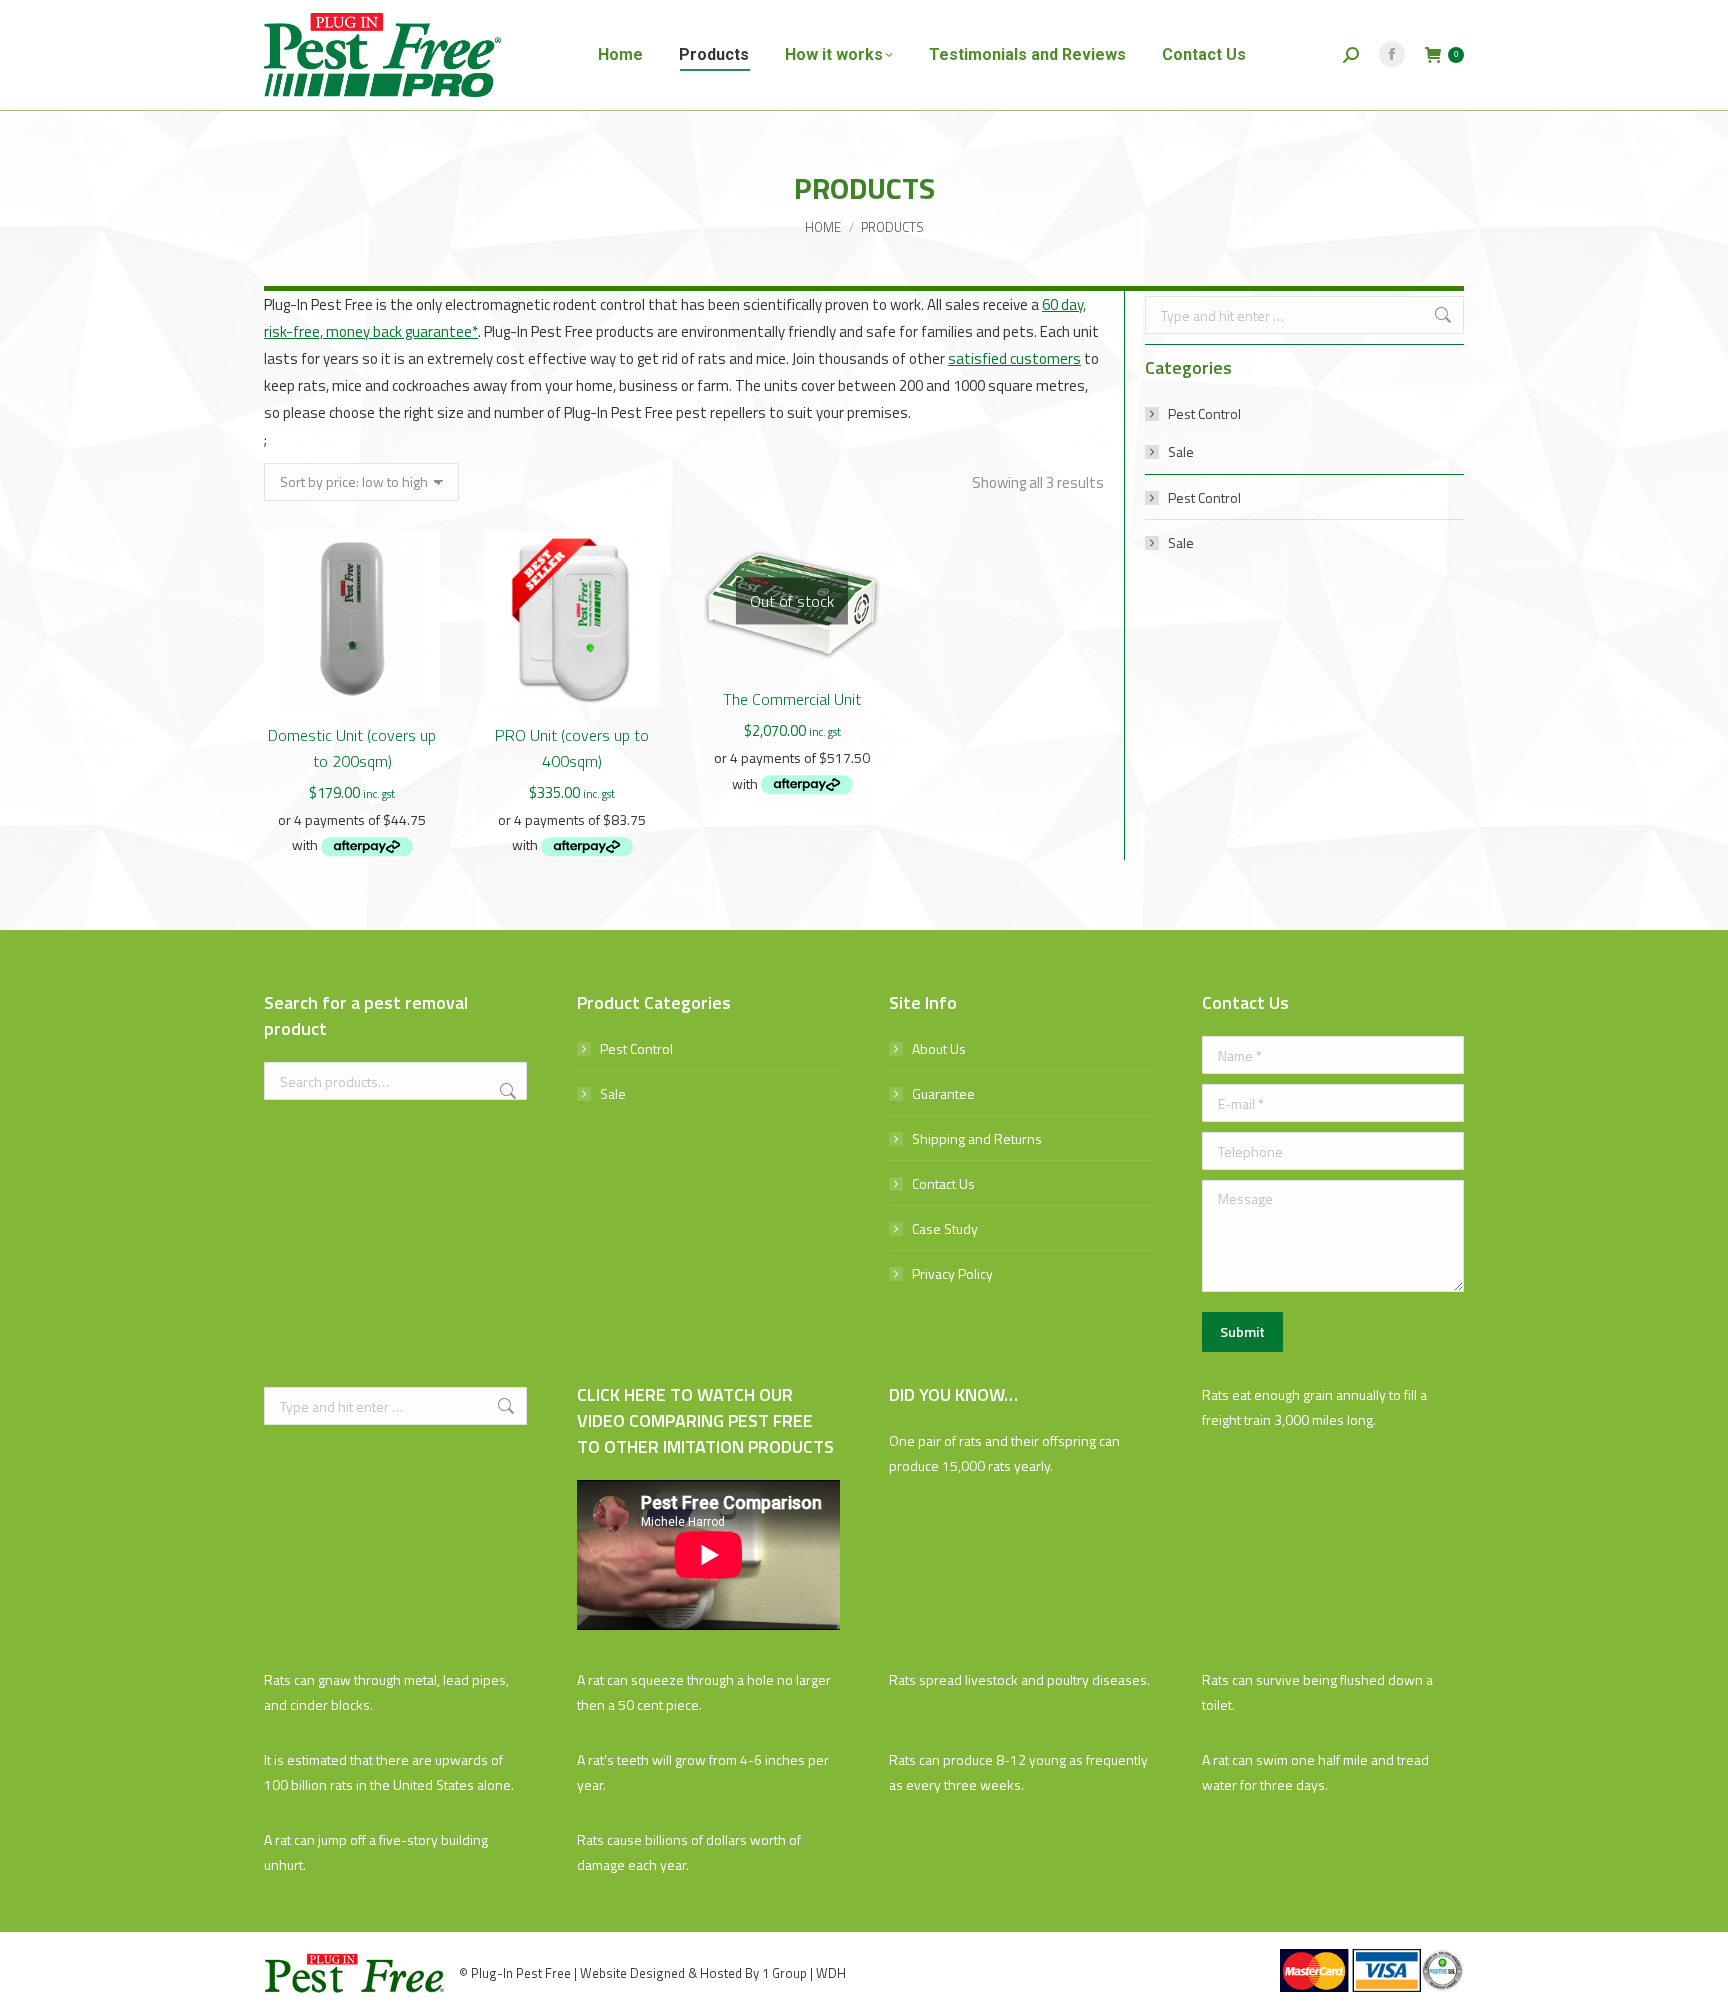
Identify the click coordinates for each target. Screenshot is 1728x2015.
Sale (1181, 451)
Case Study (945, 1228)
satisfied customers (1014, 358)
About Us (939, 1048)
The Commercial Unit (792, 699)
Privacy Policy (952, 1273)
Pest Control (1204, 413)
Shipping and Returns (977, 1138)
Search (506, 1091)
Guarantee (943, 1093)
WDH (831, 1973)
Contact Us (943, 1183)
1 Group (784, 1973)
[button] (414, 681)
